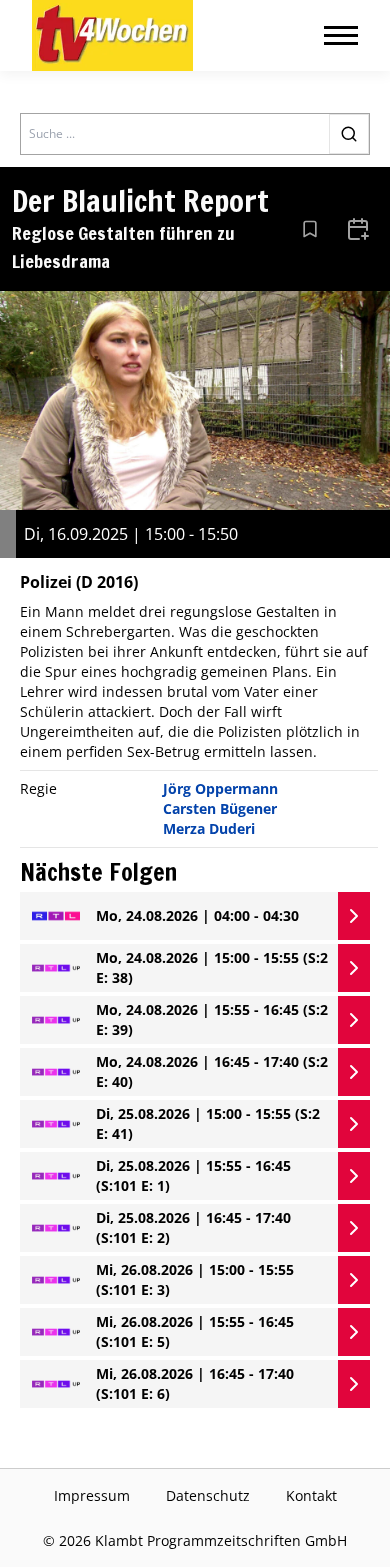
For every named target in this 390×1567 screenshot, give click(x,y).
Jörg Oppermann (220, 788)
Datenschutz (208, 1495)
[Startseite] (112, 35)
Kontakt (311, 1495)
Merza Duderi (209, 828)
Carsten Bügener (220, 808)
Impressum (92, 1495)
